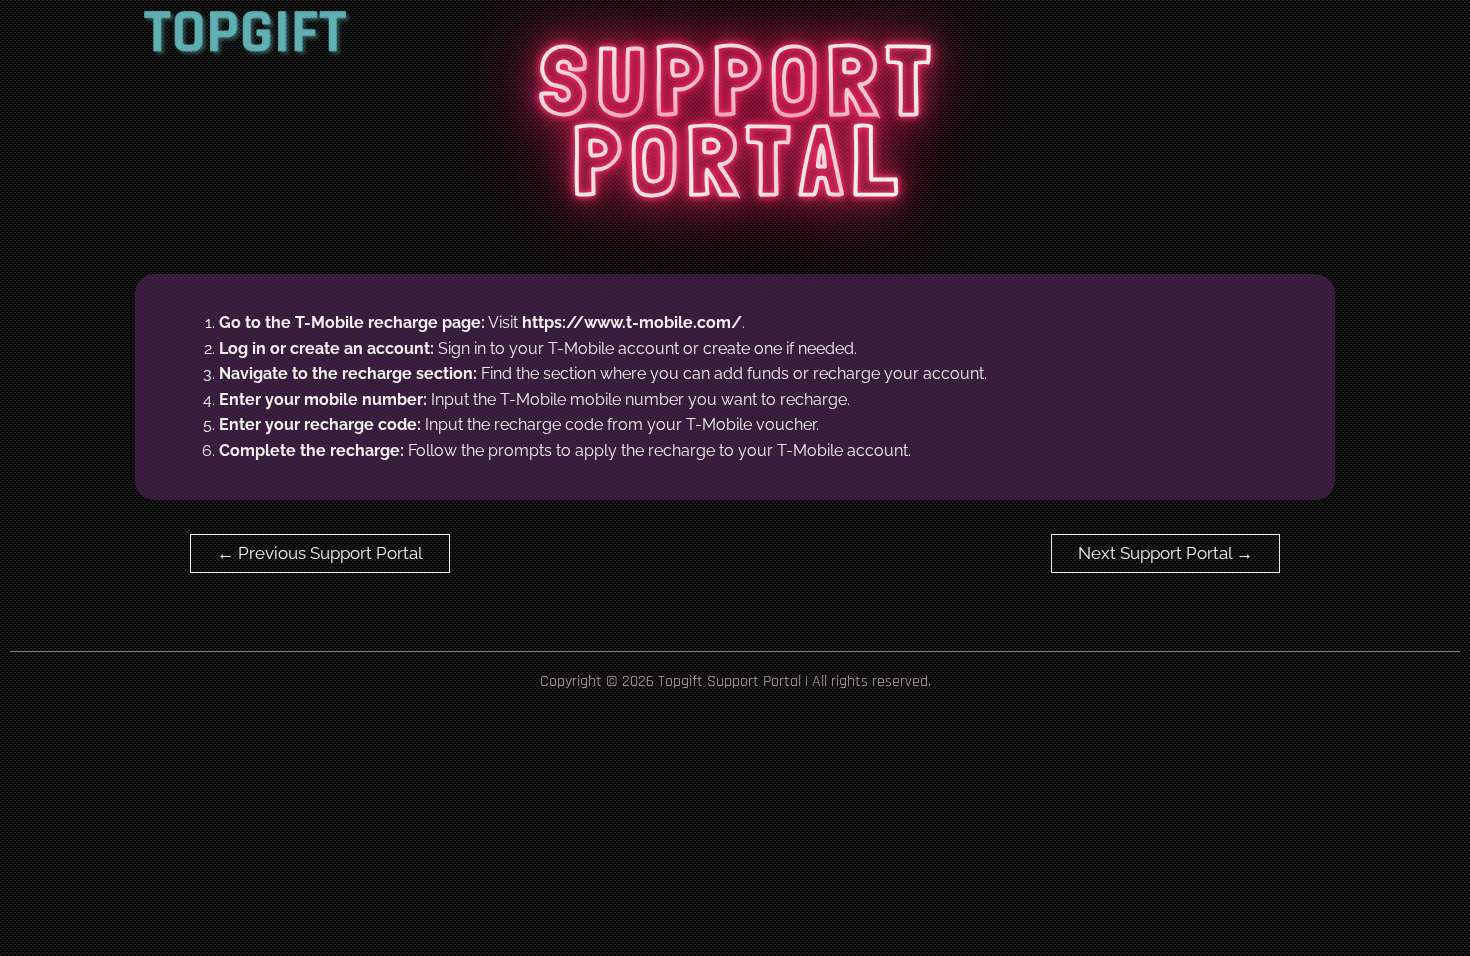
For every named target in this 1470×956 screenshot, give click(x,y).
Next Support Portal (1165, 553)
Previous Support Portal (320, 553)
